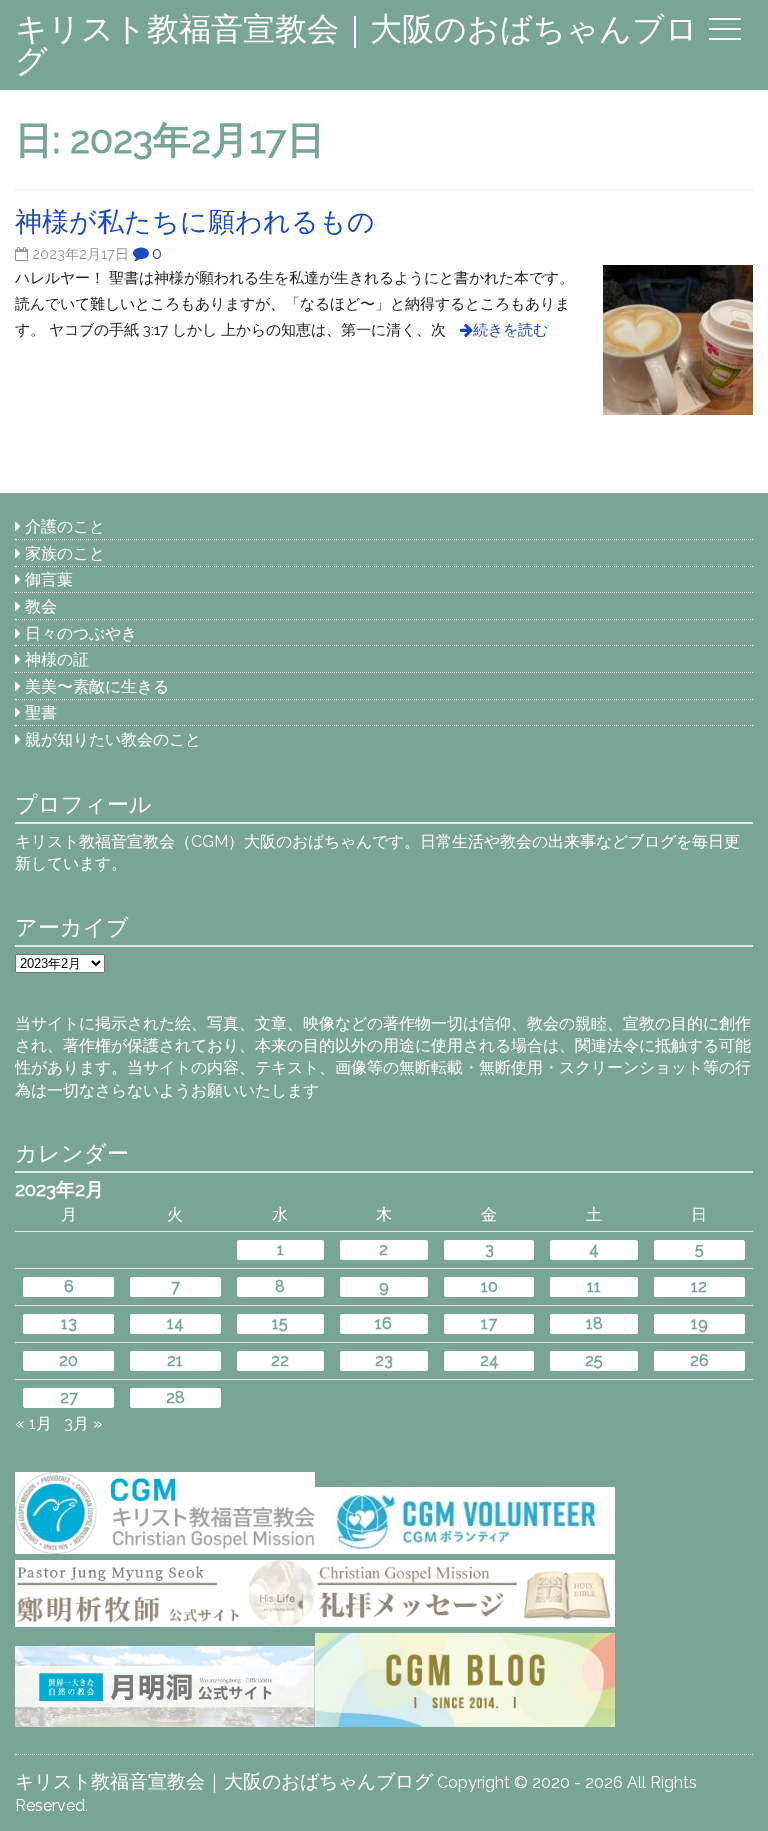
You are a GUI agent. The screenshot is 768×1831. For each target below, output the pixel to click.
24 (489, 1360)
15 (280, 1323)
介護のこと (65, 526)
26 (699, 1360)
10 (489, 1286)
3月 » (83, 1423)
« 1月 (33, 1423)
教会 (41, 606)
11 (594, 1286)
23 (384, 1360)
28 (175, 1397)
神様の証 (57, 659)
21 (175, 1360)
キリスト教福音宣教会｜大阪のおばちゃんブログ (356, 44)
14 (175, 1323)
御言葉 (49, 579)
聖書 (41, 712)
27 (69, 1397)
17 (489, 1323)
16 (383, 1323)
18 (594, 1323)
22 (280, 1360)
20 (68, 1360)
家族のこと (65, 553)
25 (594, 1360)
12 (699, 1286)
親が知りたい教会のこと (113, 739)
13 (69, 1323)
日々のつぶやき (81, 633)
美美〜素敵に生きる (97, 686)
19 (699, 1323)
